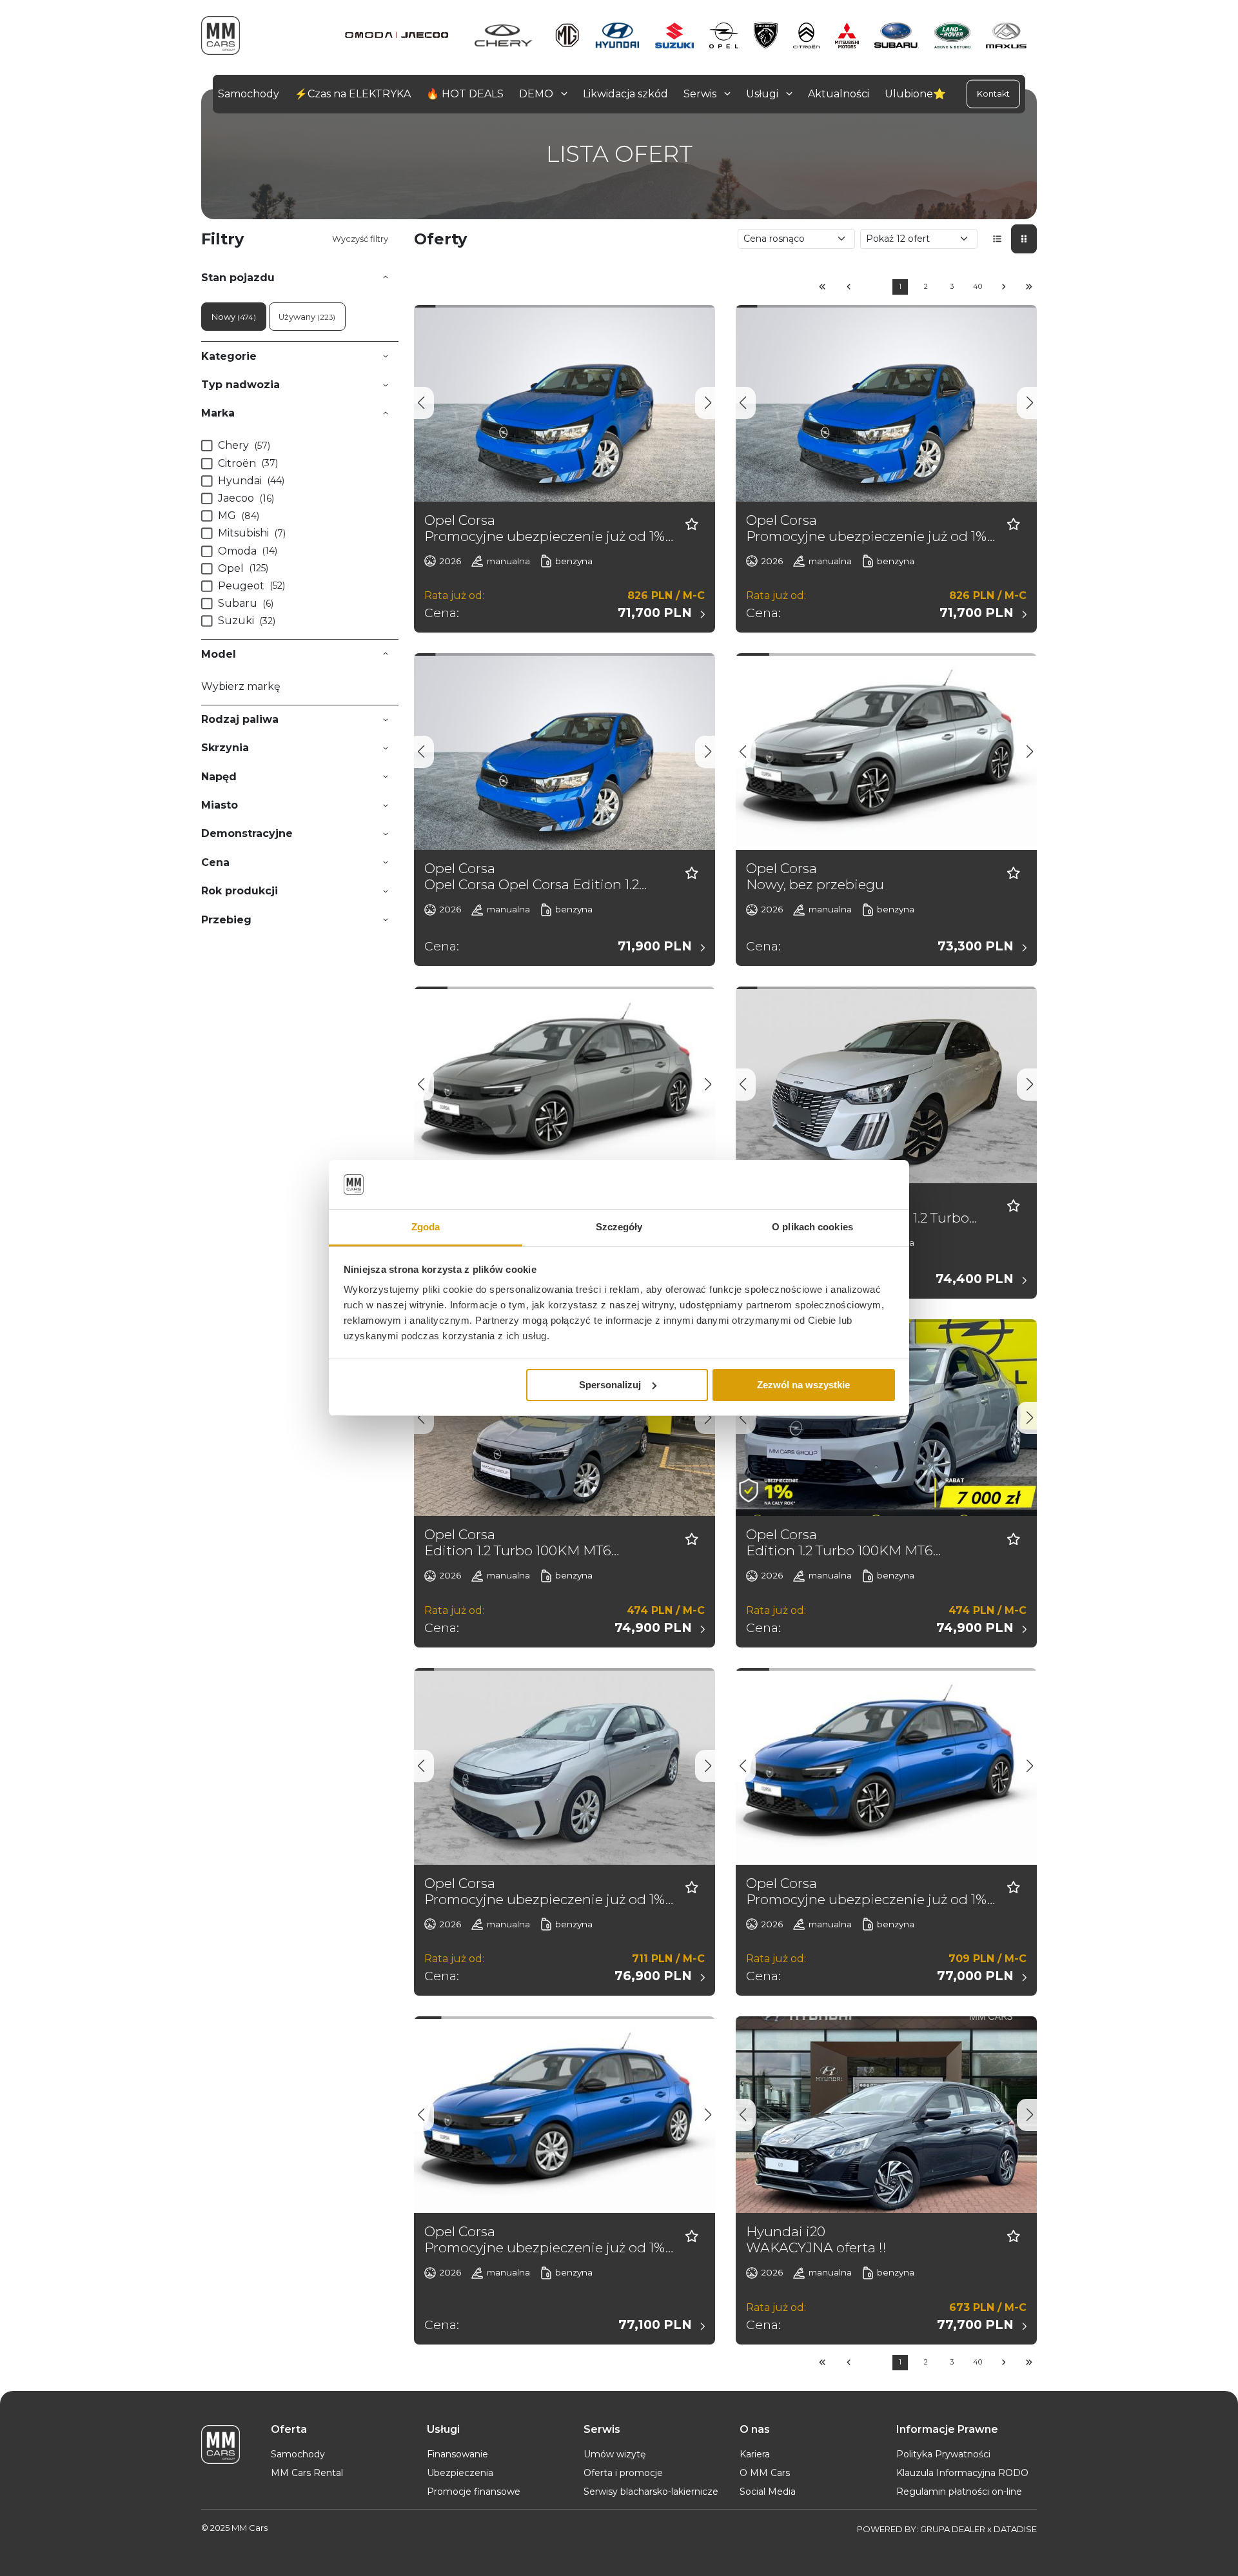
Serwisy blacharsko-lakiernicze (651, 2492)
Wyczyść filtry (360, 239)
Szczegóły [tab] (619, 1227)
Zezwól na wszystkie (803, 1385)
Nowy (234, 317)
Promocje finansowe (474, 2492)
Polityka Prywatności (943, 2454)
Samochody (298, 2454)
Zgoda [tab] (426, 1227)
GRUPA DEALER (953, 2529)
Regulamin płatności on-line (959, 2492)
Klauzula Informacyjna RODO (962, 2473)
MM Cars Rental (307, 2473)
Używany (307, 317)
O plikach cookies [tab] (812, 1227)
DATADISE (1015, 2529)
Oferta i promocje (623, 2473)
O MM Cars (765, 2473)
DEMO (537, 94)
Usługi (763, 94)
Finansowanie (457, 2454)
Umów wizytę (614, 2454)
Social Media (768, 2492)
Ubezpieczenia (460, 2473)
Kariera (755, 2454)
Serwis (701, 94)
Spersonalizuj (610, 1385)
